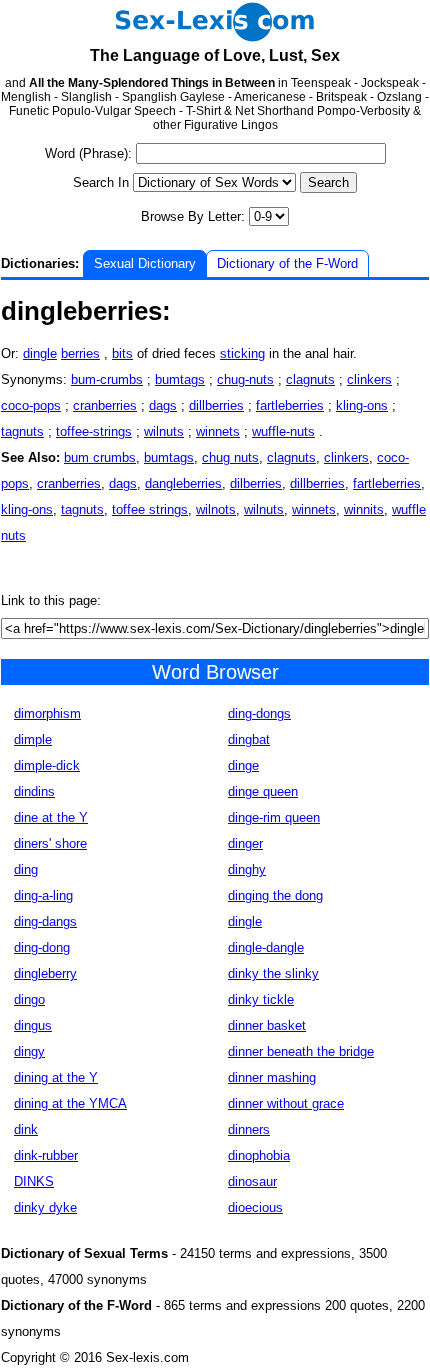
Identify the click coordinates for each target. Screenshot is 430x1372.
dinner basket (267, 1025)
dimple (33, 739)
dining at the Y (56, 1077)
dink (26, 1129)
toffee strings (150, 509)
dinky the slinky (273, 973)
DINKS (34, 1181)
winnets (218, 431)
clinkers (369, 379)
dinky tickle (261, 999)
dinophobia (259, 1155)
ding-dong (42, 947)
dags (163, 405)
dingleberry (45, 973)
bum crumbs (100, 457)
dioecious (255, 1207)
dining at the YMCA (70, 1103)
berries (80, 353)
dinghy (247, 869)
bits (122, 353)
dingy (29, 1051)
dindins (34, 791)
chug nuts (230, 457)
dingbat (249, 739)
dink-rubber (46, 1155)
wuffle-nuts (283, 431)
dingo (29, 999)
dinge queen (263, 791)
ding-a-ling (43, 895)
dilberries (256, 483)
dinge (243, 765)
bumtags (180, 379)
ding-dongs (259, 713)
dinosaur (252, 1181)
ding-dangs (45, 921)
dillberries (216, 405)
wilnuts (164, 431)
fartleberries (290, 405)
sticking (242, 353)
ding (26, 869)
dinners (249, 1129)
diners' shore (50, 843)
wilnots (216, 509)
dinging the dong (275, 895)
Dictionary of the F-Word (287, 263)
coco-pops (31, 405)
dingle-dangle (266, 947)
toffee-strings (94, 431)
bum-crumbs (107, 379)
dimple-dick (47, 765)
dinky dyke (45, 1207)
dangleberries (183, 483)
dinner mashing (272, 1077)
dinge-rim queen (274, 817)
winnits (364, 509)
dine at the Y (51, 817)
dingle (40, 353)
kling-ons (362, 405)
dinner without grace (286, 1103)
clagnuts (310, 379)
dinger (245, 843)
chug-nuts (245, 379)
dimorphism (47, 713)
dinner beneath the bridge (301, 1051)
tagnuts (22, 431)
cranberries (105, 405)
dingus (33, 1025)
